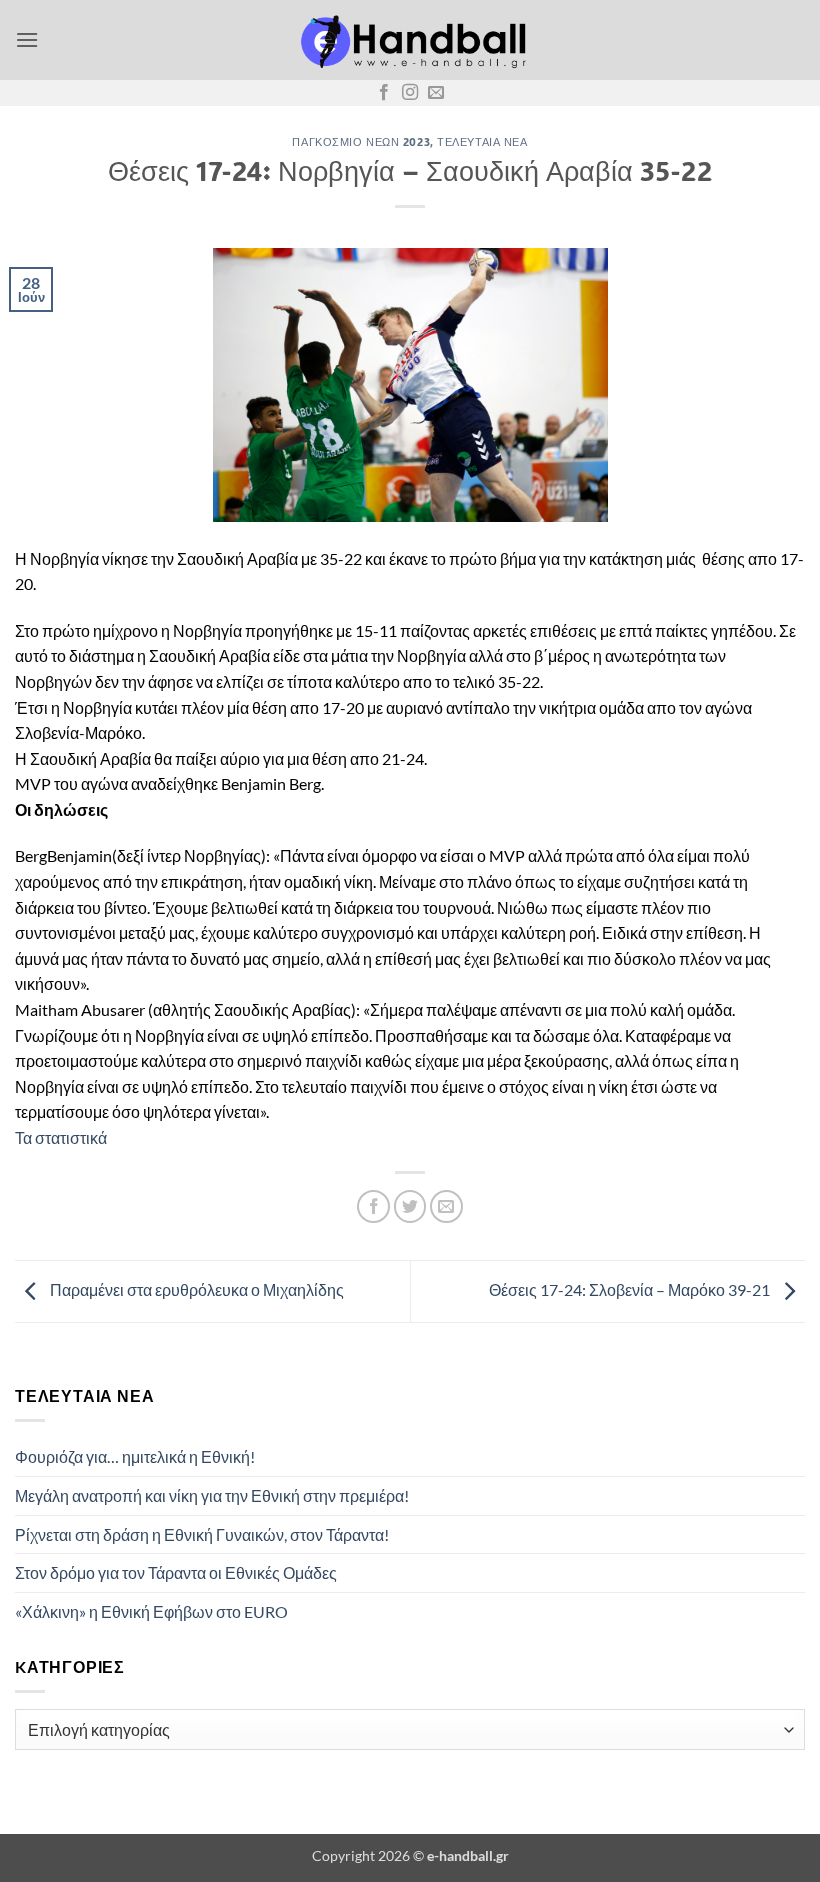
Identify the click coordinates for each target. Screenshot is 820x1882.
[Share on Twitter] (410, 1206)
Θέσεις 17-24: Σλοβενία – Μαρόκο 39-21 (631, 1289)
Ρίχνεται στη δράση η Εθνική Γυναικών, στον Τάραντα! (202, 1534)
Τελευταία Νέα (482, 141)
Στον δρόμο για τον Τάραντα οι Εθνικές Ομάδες (176, 1572)
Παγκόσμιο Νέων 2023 (361, 141)
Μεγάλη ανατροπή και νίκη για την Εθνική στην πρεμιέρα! (212, 1495)
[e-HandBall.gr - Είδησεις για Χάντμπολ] (410, 40)
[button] (27, 39)
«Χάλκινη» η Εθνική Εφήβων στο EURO (151, 1611)
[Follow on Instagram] (410, 93)
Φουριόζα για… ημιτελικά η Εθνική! (135, 1456)
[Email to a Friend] (446, 1206)
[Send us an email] (436, 93)
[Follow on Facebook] (384, 93)
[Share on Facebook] (373, 1206)
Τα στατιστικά (61, 1137)
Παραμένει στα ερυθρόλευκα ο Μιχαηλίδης (195, 1289)
